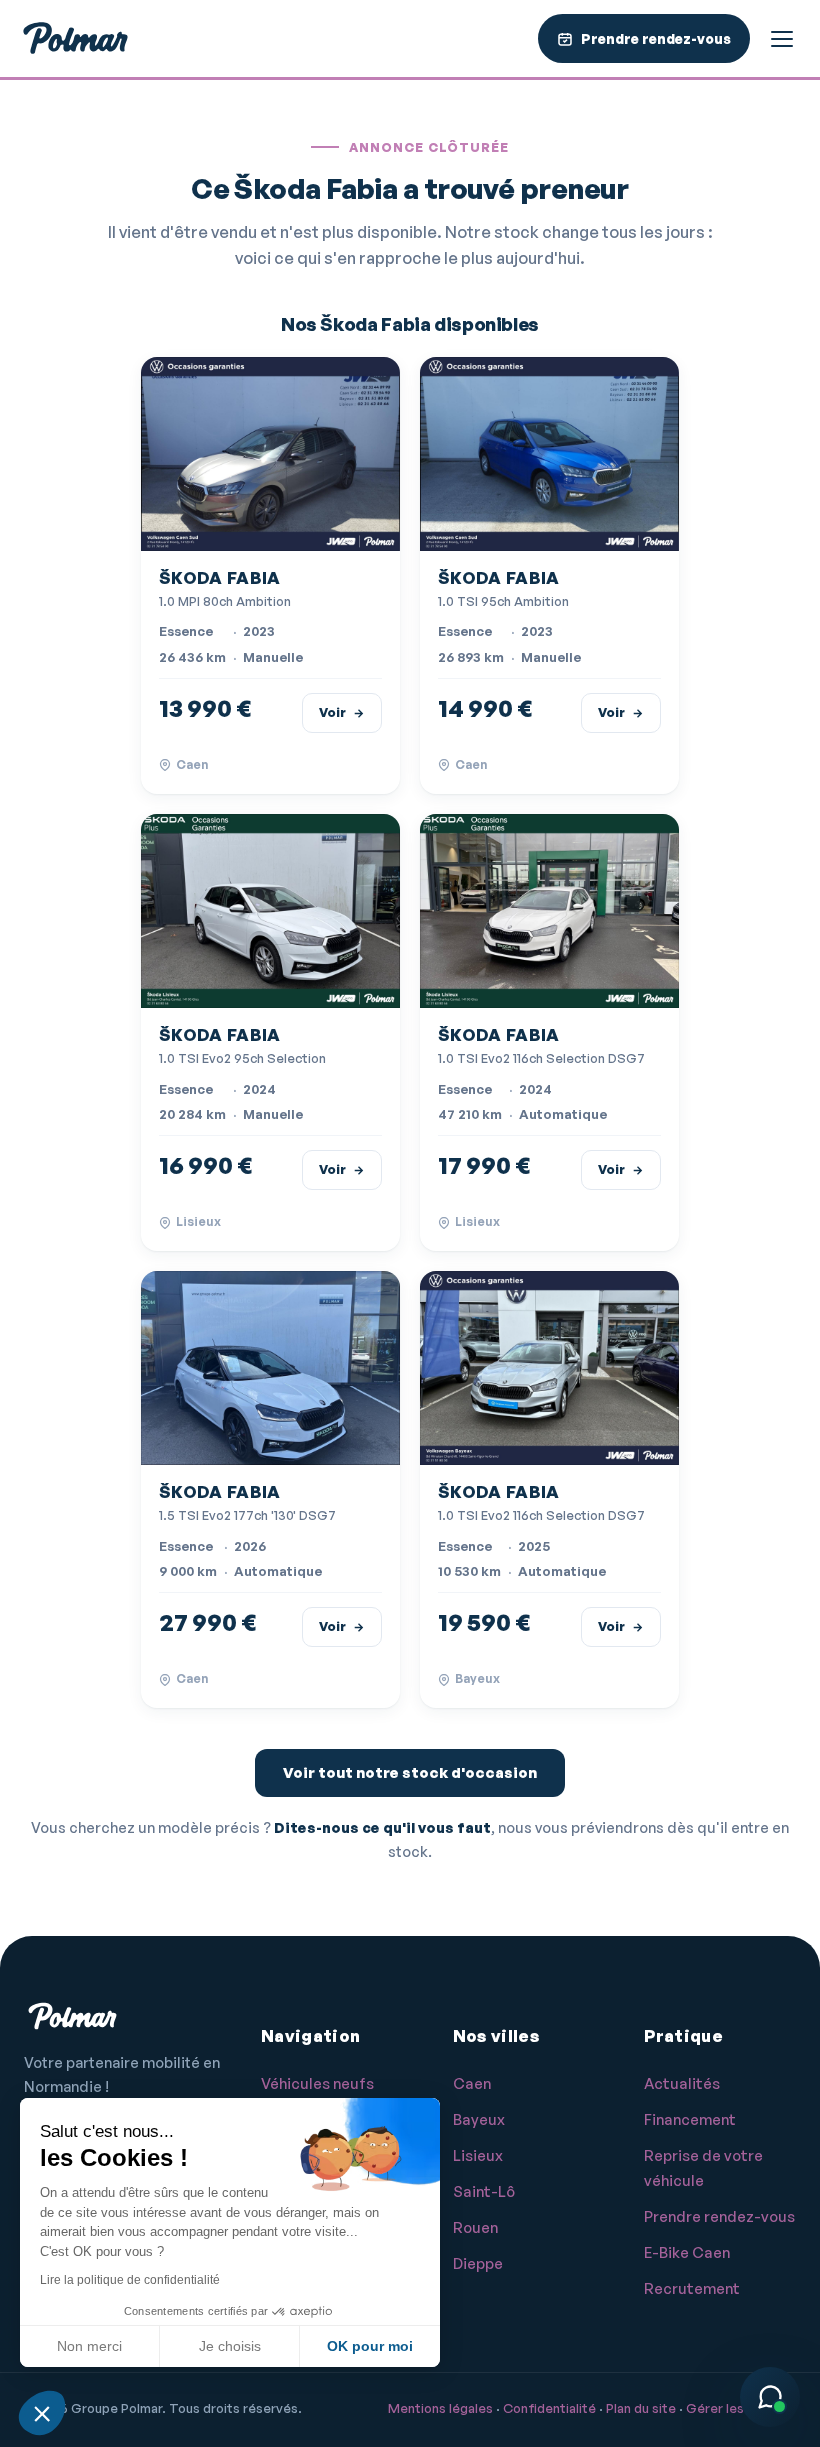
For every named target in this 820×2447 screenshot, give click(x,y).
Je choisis (230, 2346)
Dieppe (478, 2263)
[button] (42, 2413)
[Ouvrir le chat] (770, 2397)
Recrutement (692, 2288)
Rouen (475, 2227)
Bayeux (479, 2119)
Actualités (682, 2083)
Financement (690, 2119)
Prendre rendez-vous (719, 2216)
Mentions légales (440, 2408)
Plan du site (641, 2408)
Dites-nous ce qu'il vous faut (382, 1827)
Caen (472, 2083)
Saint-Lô (484, 2191)
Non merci (89, 2346)
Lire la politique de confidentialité (130, 2280)
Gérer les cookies (741, 2408)
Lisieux (478, 2155)
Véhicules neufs (317, 2083)
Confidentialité (549, 2408)
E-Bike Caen (687, 2252)
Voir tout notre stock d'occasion (410, 1772)
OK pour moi (370, 2346)
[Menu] (782, 39)
